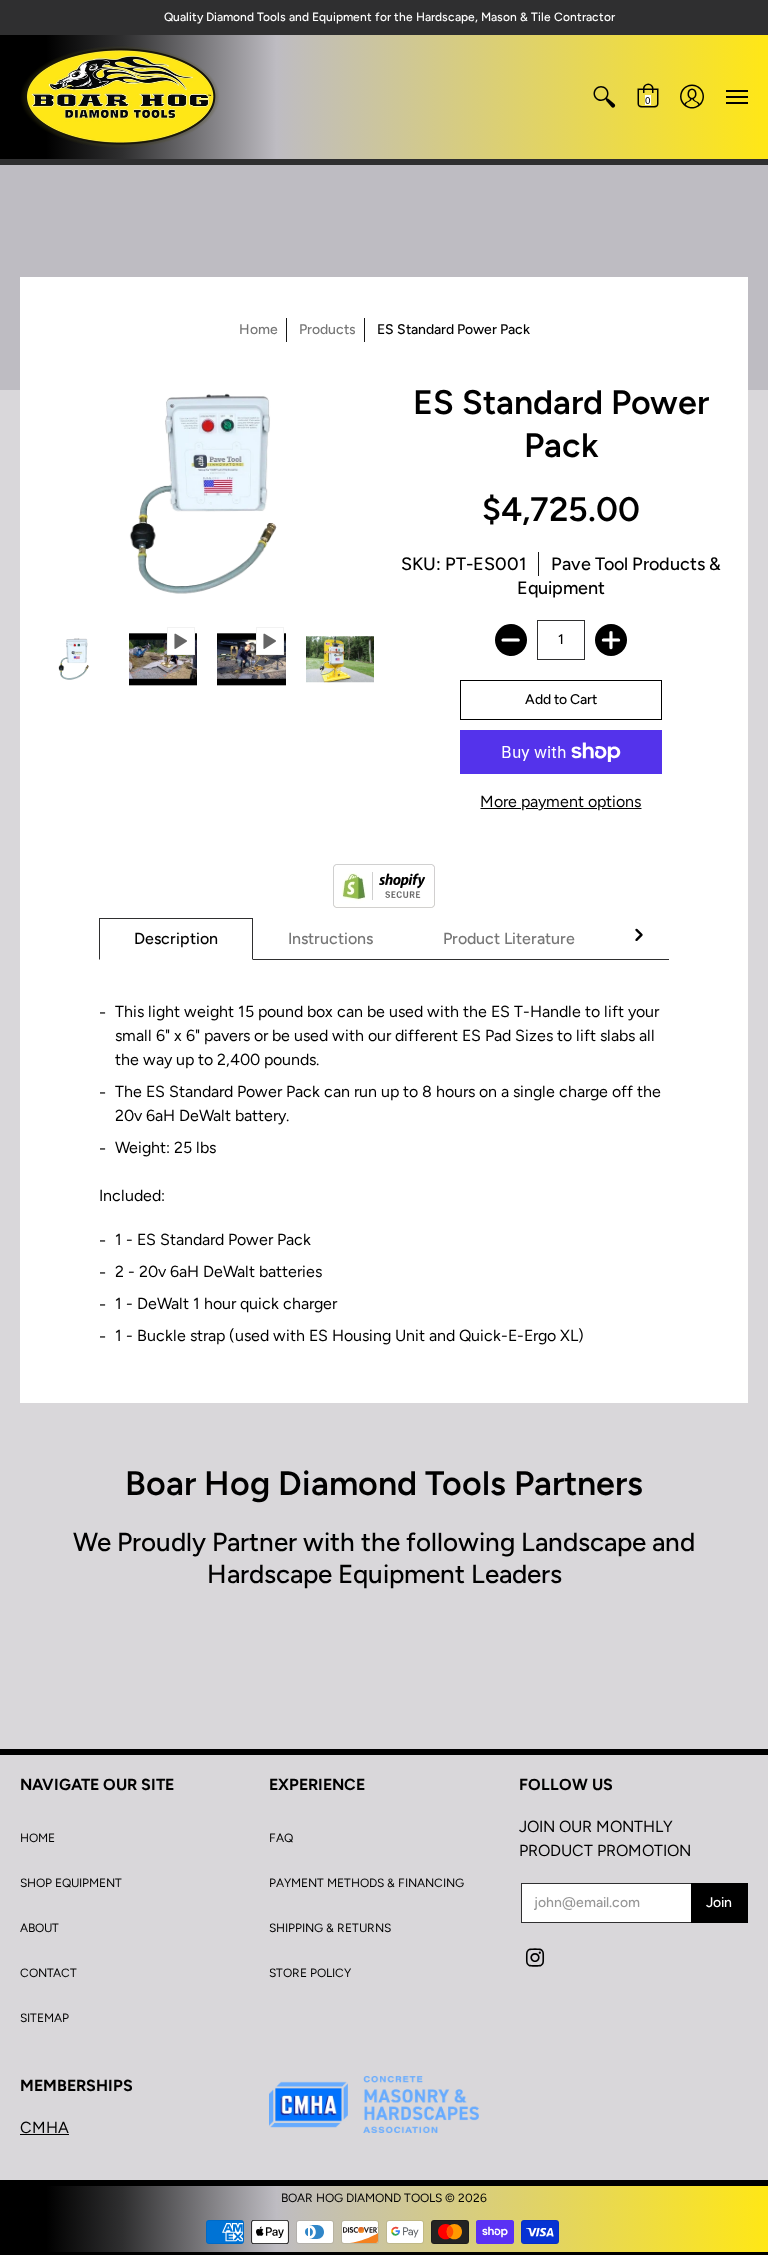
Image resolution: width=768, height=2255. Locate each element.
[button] (604, 97)
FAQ (281, 1838)
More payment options (560, 801)
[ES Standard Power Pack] (74, 659)
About (39, 1928)
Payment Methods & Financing (366, 1883)
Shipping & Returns (330, 1928)
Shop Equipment (71, 1883)
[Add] (611, 640)
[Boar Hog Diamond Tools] (120, 97)
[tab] (176, 939)
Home (258, 329)
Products (327, 329)
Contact (48, 1973)
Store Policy (310, 1973)
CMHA (44, 2127)
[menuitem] (604, 97)
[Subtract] (511, 640)
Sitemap (44, 2018)
